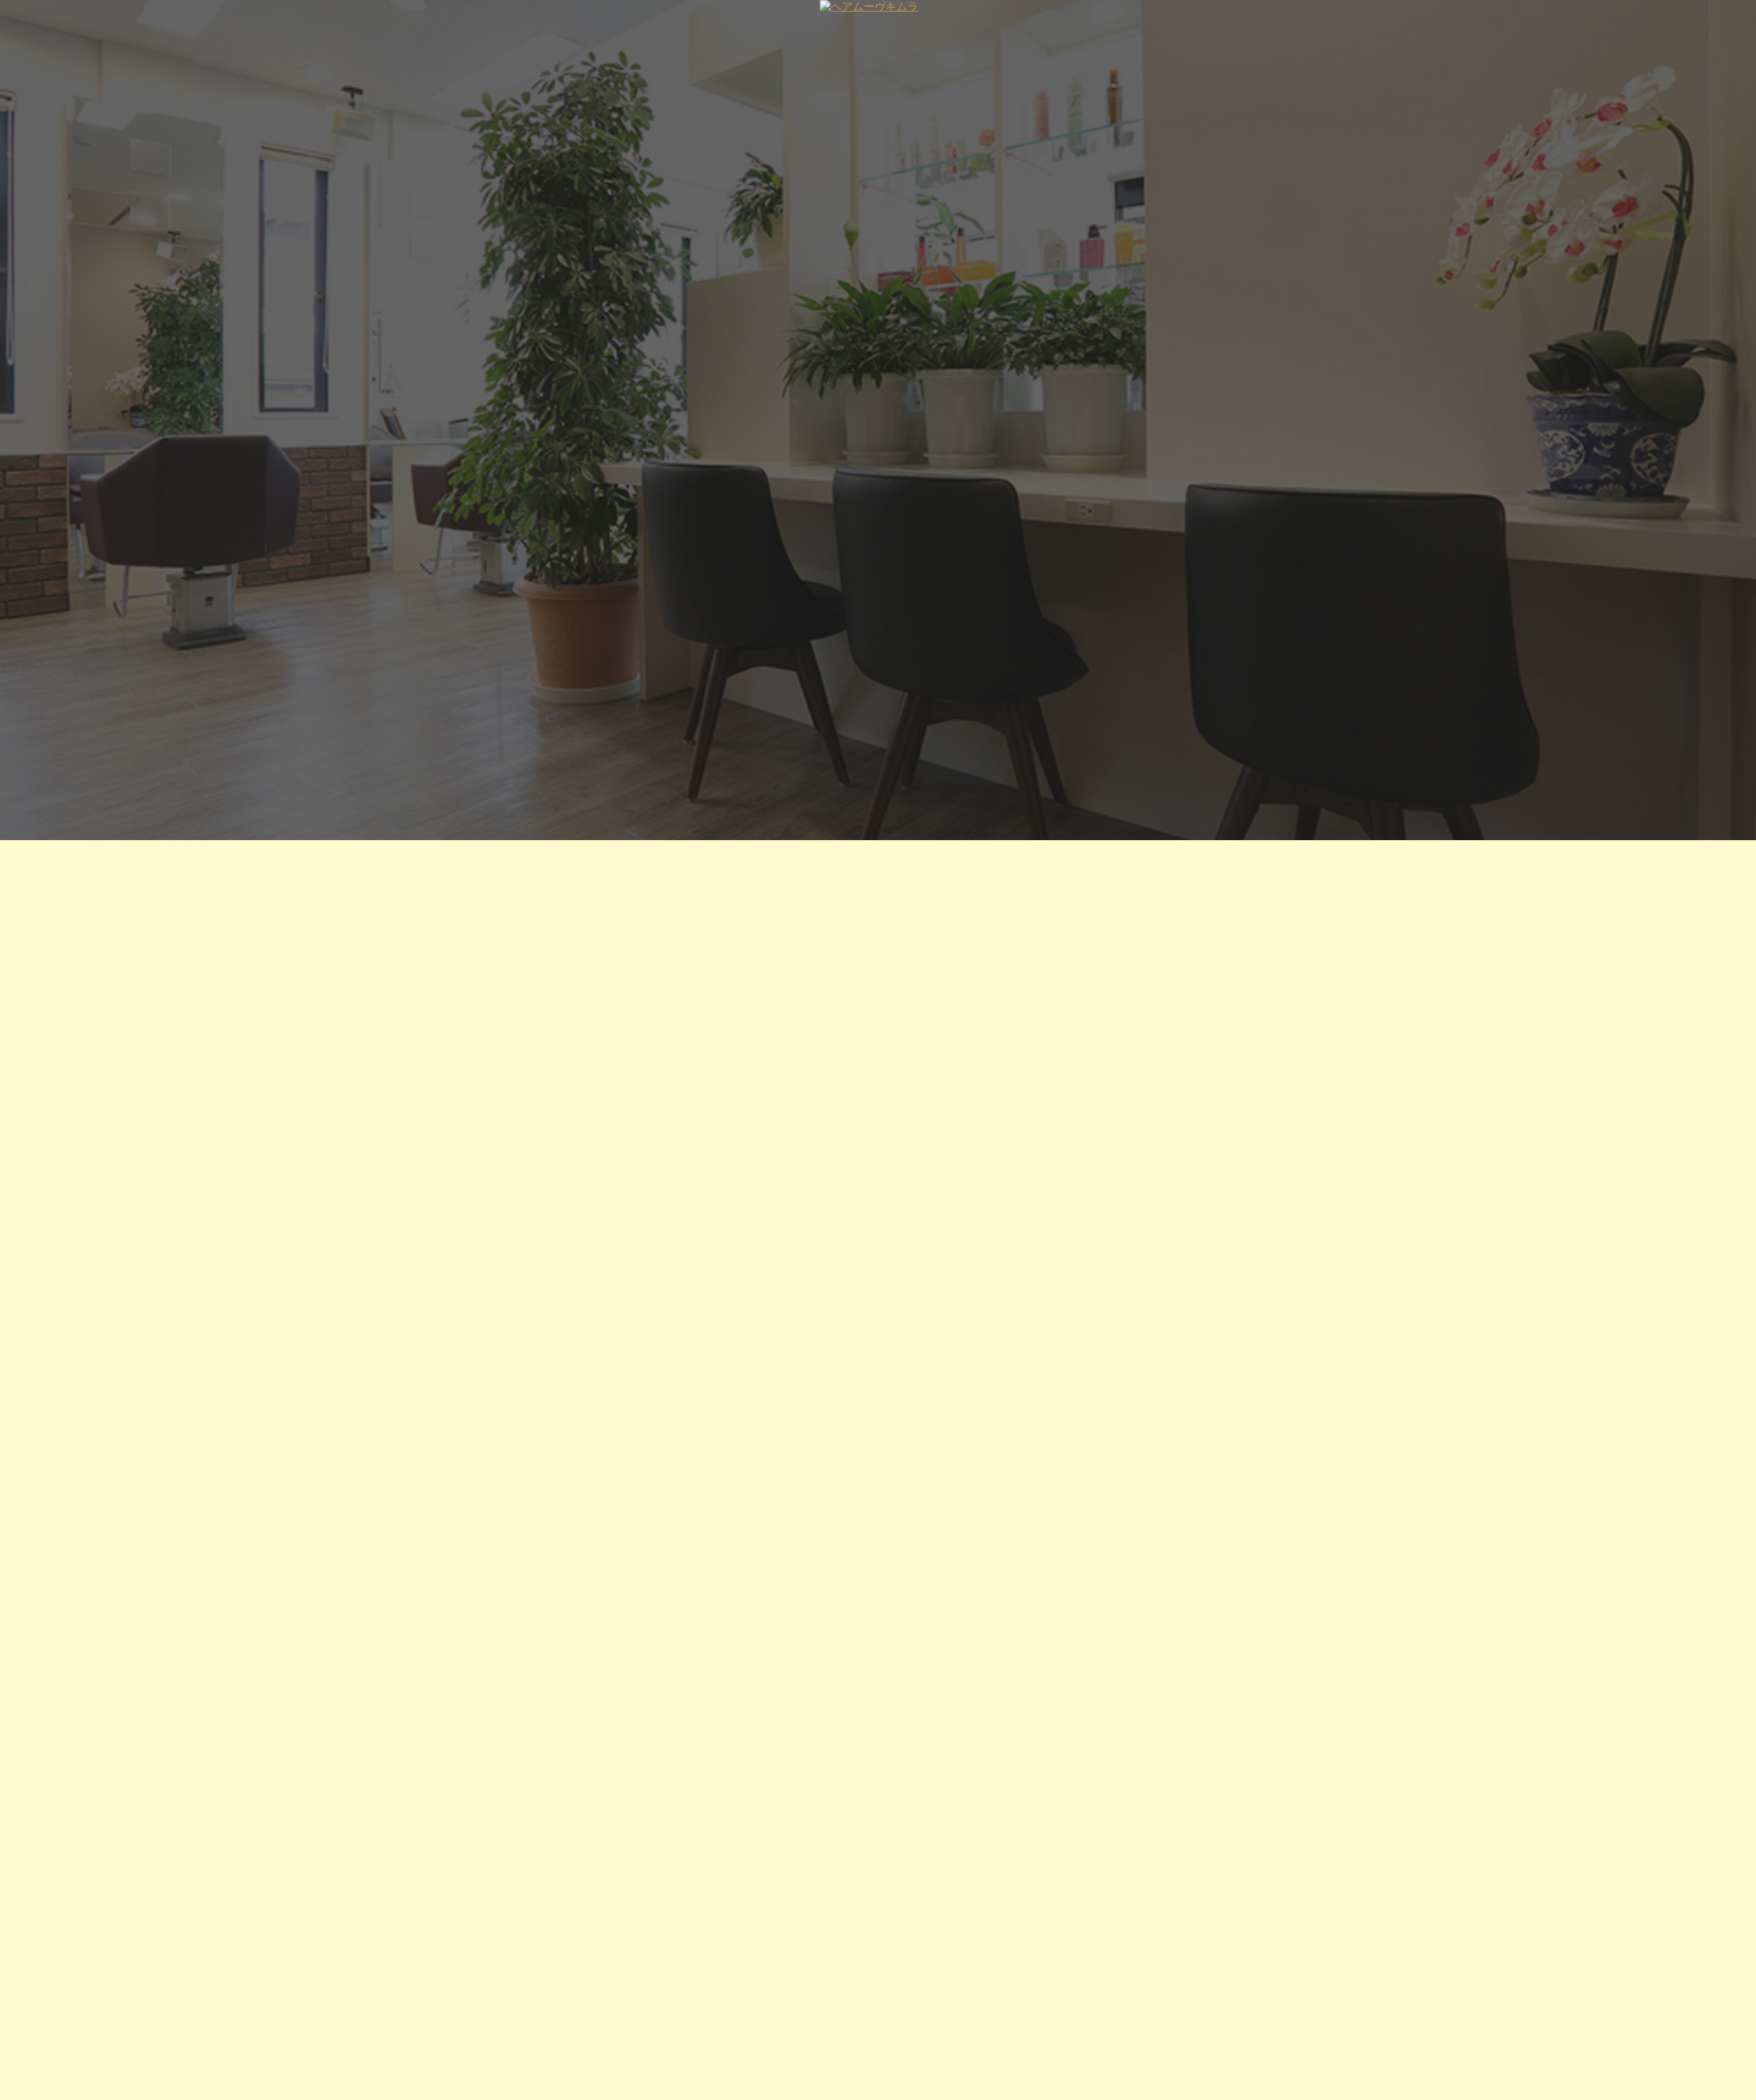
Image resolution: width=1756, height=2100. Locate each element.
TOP (509, 28)
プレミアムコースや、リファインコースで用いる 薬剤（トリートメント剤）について (699, 2008)
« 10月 (662, 1923)
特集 (557, 28)
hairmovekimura (798, 1530)
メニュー (1106, 28)
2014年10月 (553, 2084)
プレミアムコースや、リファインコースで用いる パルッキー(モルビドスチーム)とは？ (701, 2024)
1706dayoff (573, 1487)
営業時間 (1172, 28)
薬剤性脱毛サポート (568, 1992)
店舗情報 (614, 28)
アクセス (1237, 28)
